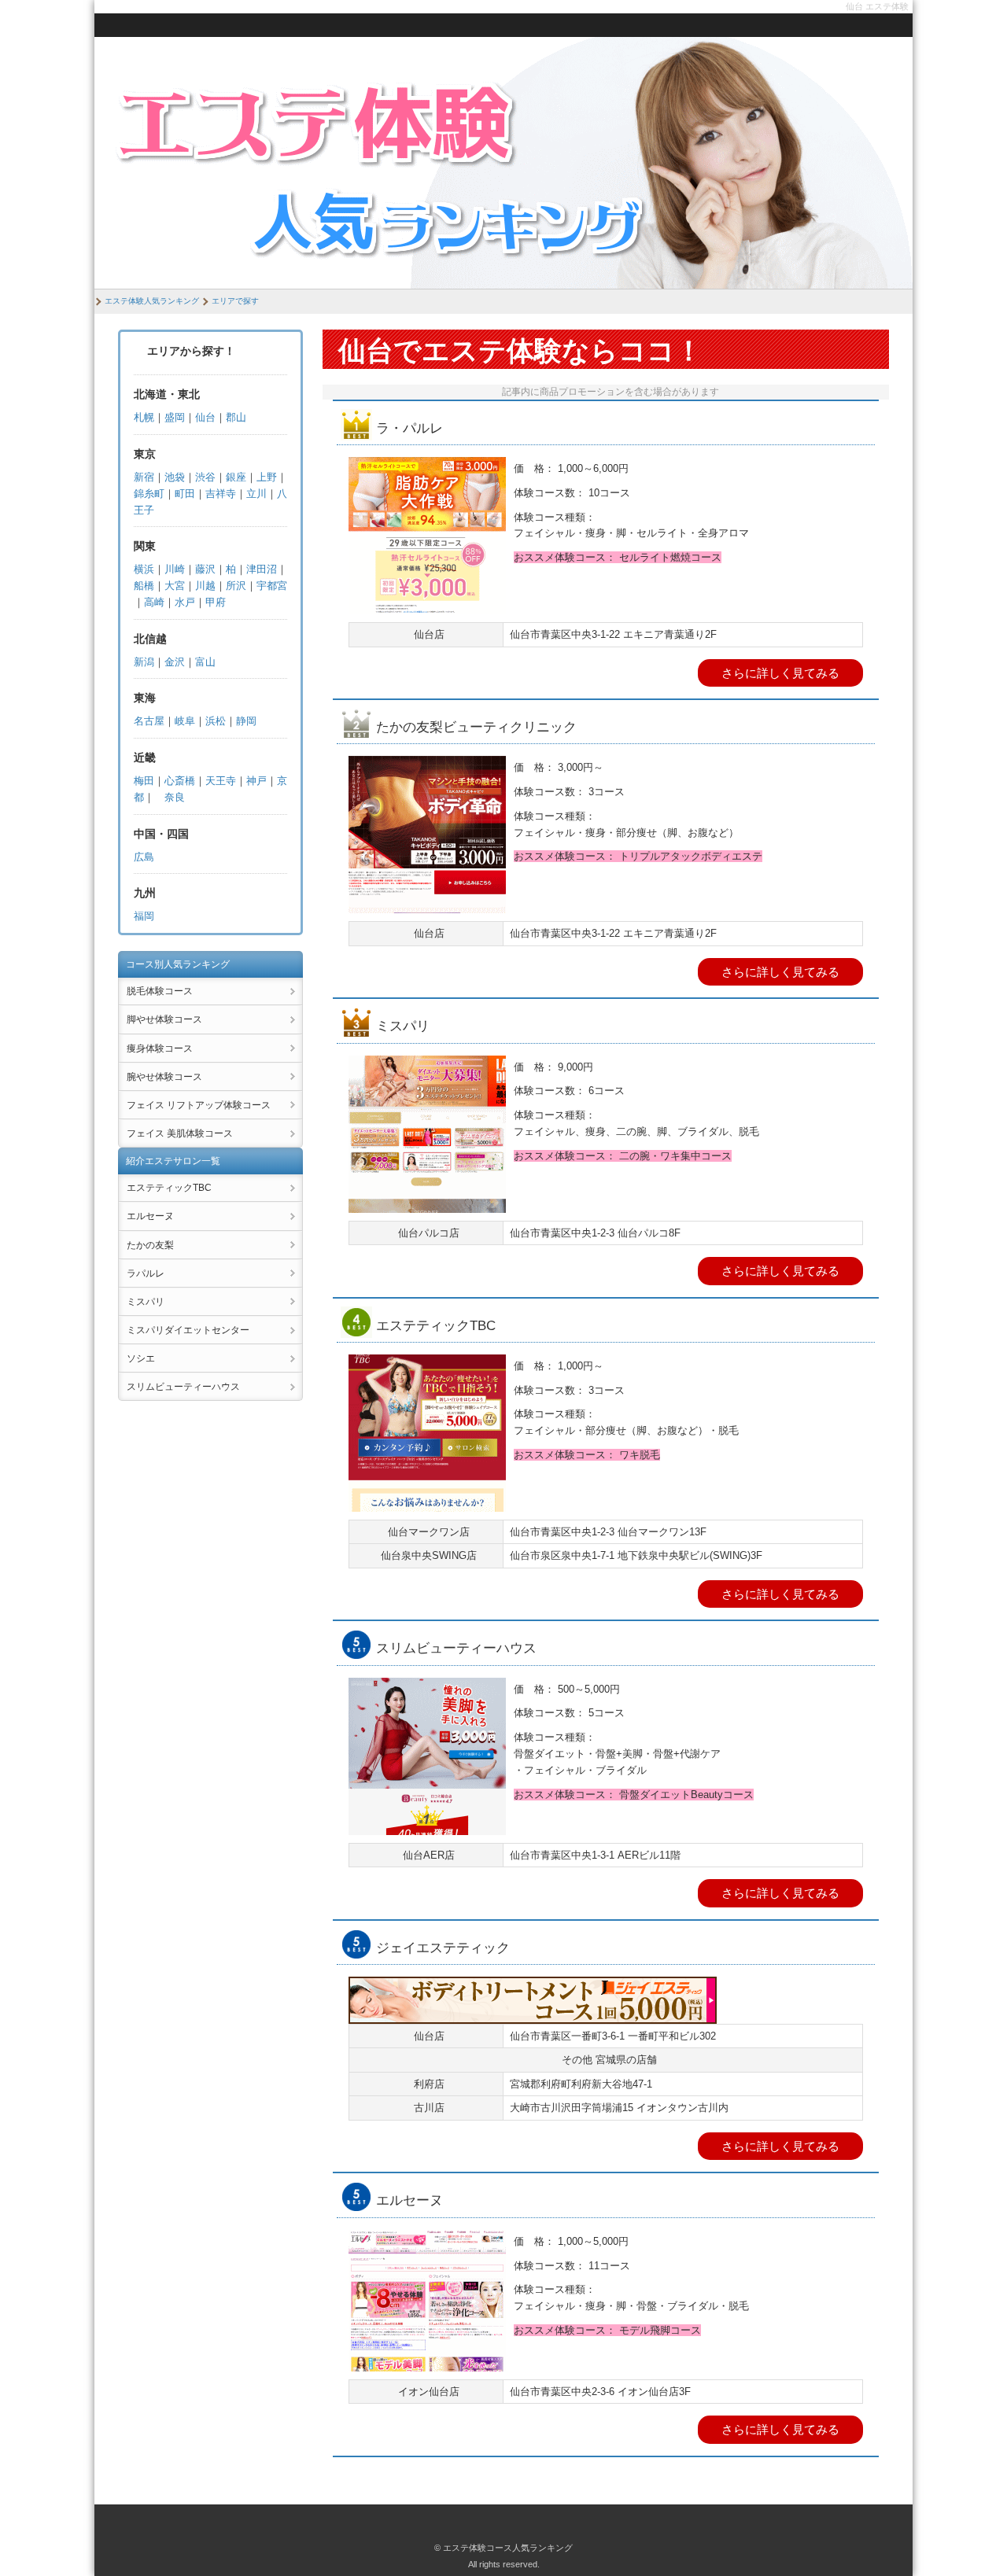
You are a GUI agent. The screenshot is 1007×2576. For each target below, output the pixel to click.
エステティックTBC (169, 1188)
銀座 (236, 477)
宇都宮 (272, 586)
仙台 (205, 417)
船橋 (144, 586)
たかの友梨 (150, 1245)
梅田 (144, 781)
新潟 (144, 662)
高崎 (154, 602)
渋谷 (205, 477)
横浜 (144, 569)
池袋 (175, 477)
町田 (185, 494)
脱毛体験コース (160, 991)
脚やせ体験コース (164, 1019)
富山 (205, 662)
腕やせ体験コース (164, 1077)
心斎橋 (180, 781)
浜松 (216, 721)
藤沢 (205, 569)
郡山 (236, 417)
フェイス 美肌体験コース (180, 1133)
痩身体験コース (160, 1048)
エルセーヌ (150, 1216)
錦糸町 (149, 494)
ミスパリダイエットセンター (188, 1330)
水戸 (185, 602)
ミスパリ (146, 1302)
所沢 (236, 586)
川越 (205, 586)
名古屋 (149, 721)
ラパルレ (146, 1273)
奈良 (175, 797)
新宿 (144, 477)
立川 (256, 494)
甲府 (216, 602)
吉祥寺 (221, 494)
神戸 (256, 781)
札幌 (144, 417)
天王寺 (221, 781)
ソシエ (141, 1358)
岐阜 (185, 721)
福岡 (144, 916)
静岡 (246, 721)
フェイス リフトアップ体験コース (199, 1105)
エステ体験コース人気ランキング (508, 2548)
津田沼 (262, 569)
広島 (144, 857)
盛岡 (175, 417)
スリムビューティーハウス (183, 1387)
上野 (267, 477)
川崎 (175, 569)
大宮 (175, 586)
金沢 (175, 662)
